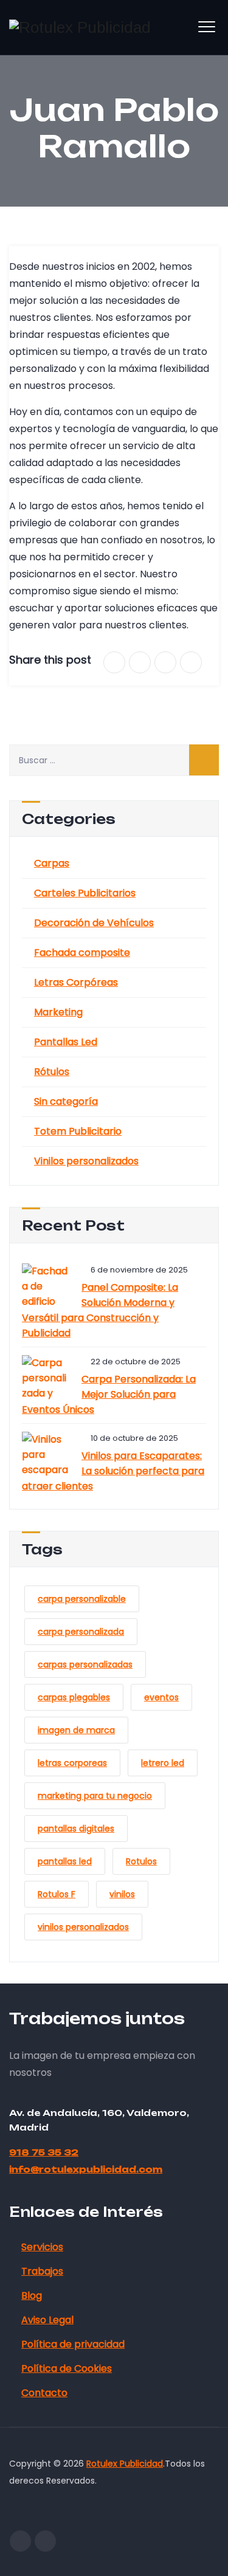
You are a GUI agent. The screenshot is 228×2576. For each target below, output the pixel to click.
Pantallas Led (66, 1042)
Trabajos (42, 2271)
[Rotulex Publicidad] (80, 27)
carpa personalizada (81, 1632)
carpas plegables (74, 1697)
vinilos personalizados (83, 1927)
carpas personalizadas (85, 1664)
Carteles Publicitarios (85, 893)
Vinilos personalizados (86, 1161)
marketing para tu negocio (95, 1796)
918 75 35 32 (44, 2152)
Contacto (44, 2393)
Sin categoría (66, 1101)
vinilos (122, 1894)
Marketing (58, 1012)
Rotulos (141, 1861)
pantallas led (65, 1861)
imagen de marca (76, 1730)
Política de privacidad (73, 2344)
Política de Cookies (67, 2368)
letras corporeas (72, 1763)
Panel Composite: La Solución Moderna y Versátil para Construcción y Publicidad (100, 1310)
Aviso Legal (47, 2320)
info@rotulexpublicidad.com (86, 2169)
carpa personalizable (82, 1599)
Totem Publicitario (78, 1131)
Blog (32, 2296)
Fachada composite (82, 953)
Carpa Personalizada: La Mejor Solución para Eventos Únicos (109, 1394)
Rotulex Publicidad (125, 2464)
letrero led (163, 1763)
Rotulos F (57, 1894)
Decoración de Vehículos (94, 923)
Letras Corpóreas (76, 982)
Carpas (52, 863)
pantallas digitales (76, 1829)
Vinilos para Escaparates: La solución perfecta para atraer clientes (113, 1471)
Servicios (42, 2247)
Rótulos (52, 1072)
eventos (161, 1697)
